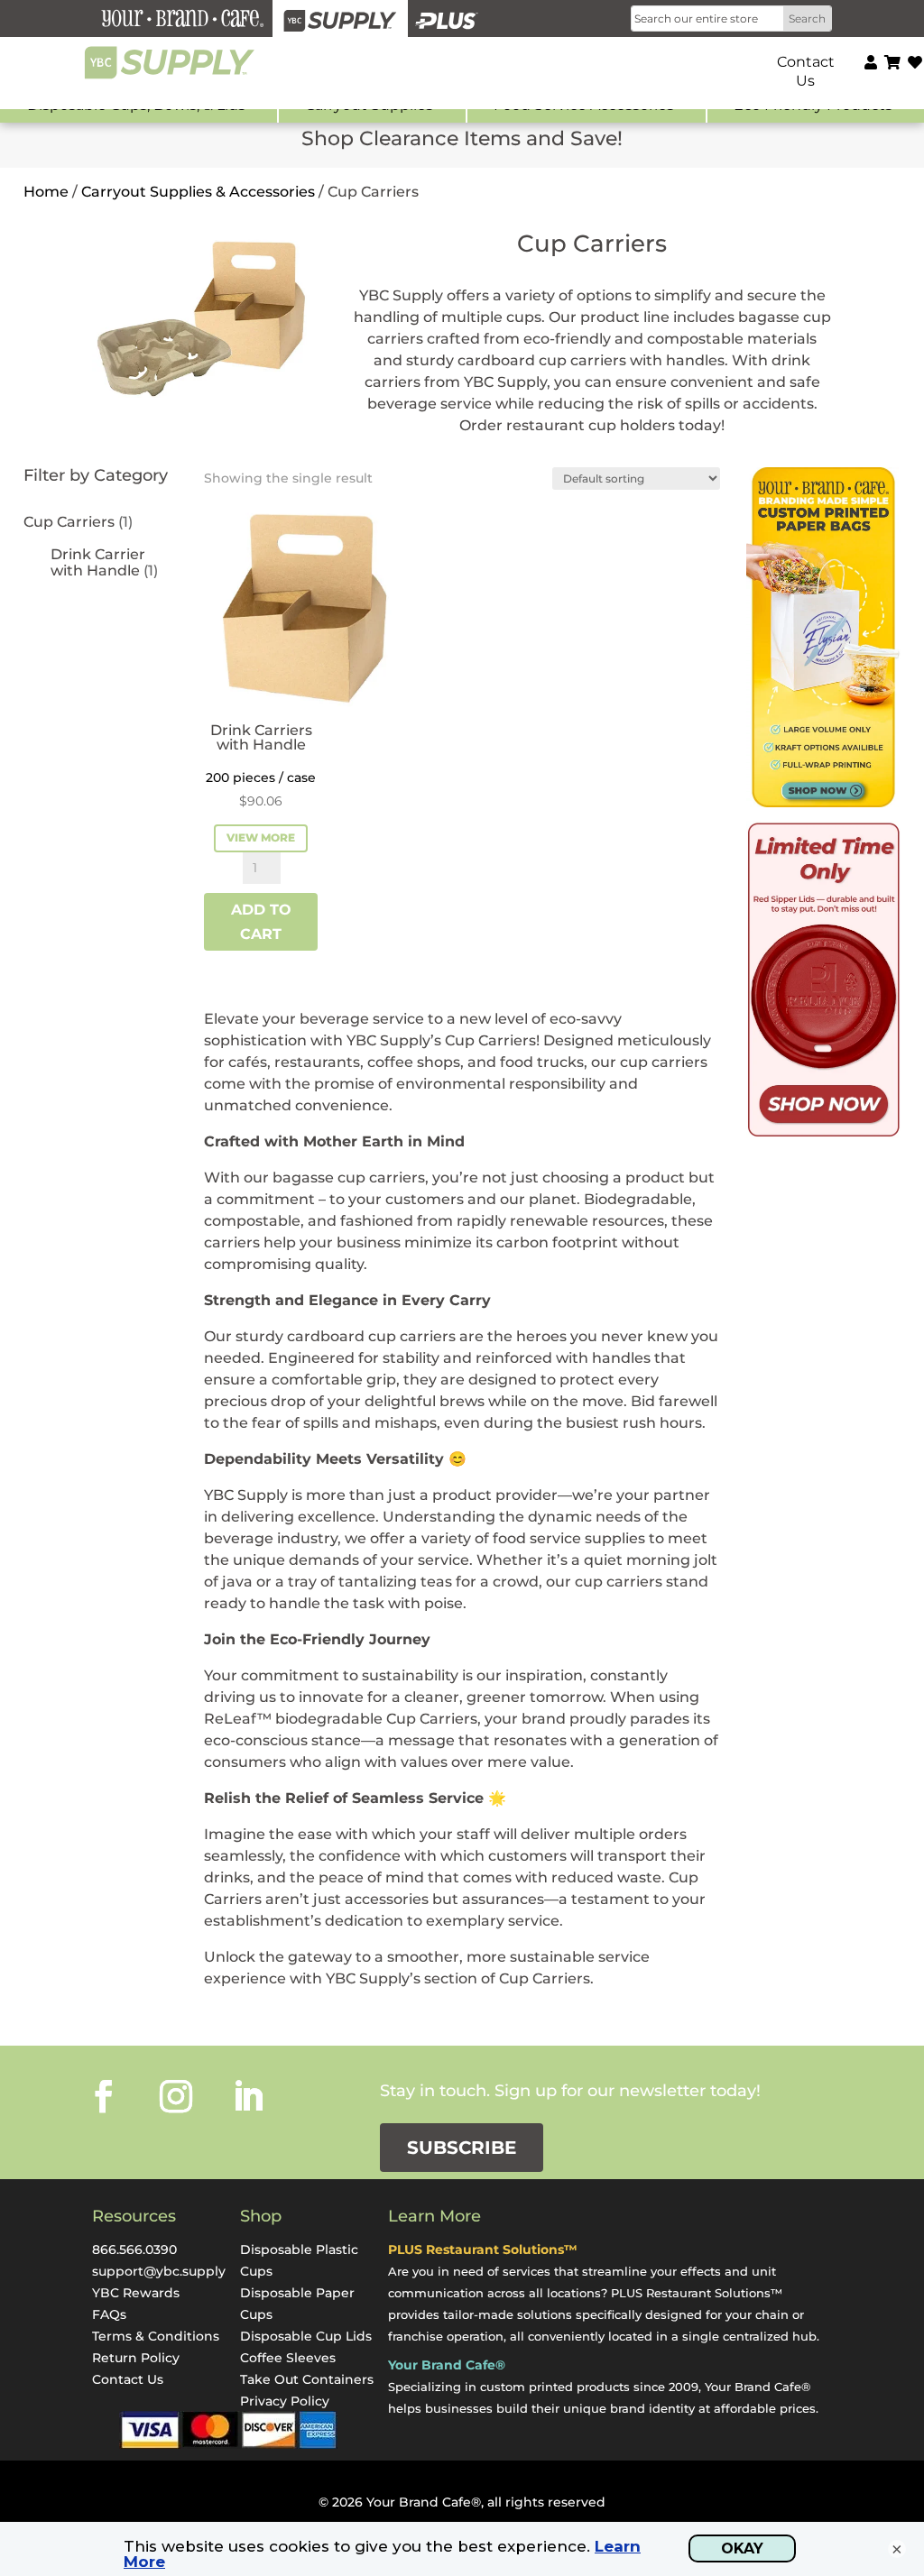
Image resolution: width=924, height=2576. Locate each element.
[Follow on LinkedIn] (248, 2096)
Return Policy (136, 2358)
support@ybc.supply (159, 2271)
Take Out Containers (307, 2379)
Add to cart (261, 922)
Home (46, 192)
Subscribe (462, 2148)
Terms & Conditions (156, 2336)
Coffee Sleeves (288, 2358)
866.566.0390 (134, 2249)
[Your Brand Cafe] (182, 18)
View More (261, 837)
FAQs (109, 2314)
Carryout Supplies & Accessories (198, 192)
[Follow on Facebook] (104, 2096)
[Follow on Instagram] (176, 2096)
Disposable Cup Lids (306, 2336)
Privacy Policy (285, 2401)
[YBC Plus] (447, 18)
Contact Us (128, 2379)
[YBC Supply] (340, 18)
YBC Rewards (136, 2293)
